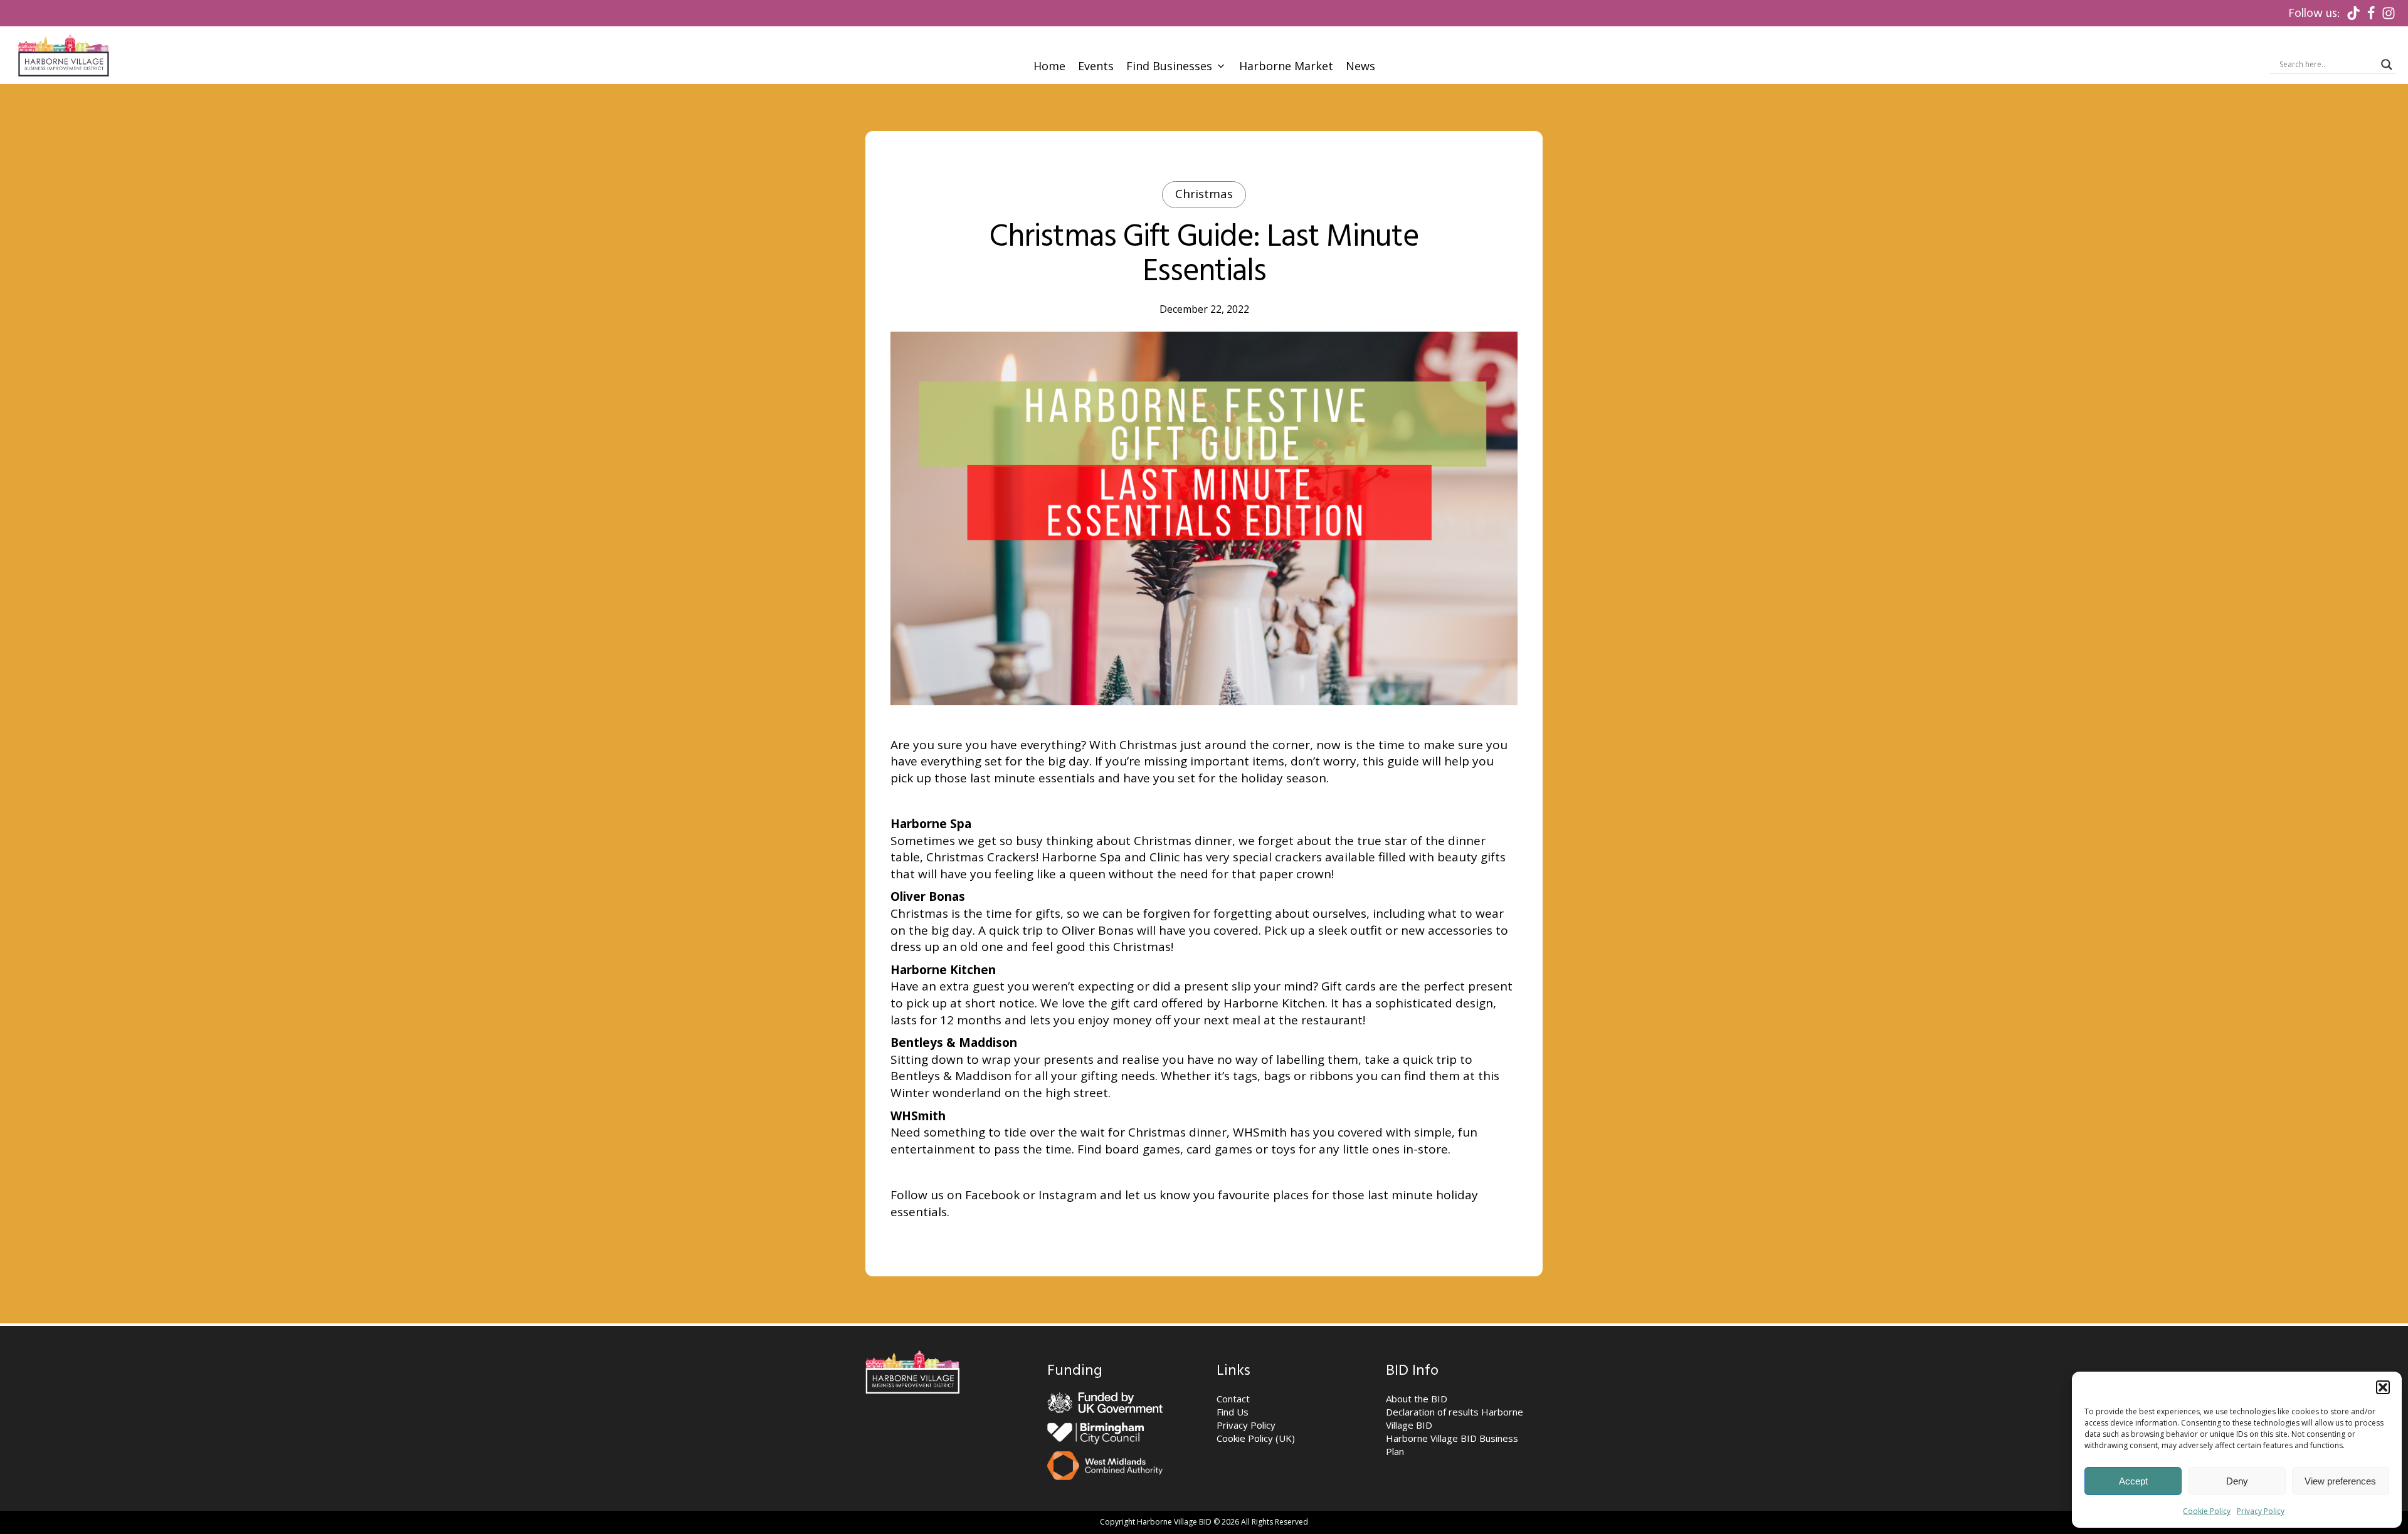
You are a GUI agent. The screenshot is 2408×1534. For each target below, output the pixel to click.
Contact (1233, 1399)
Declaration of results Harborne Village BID (1455, 1418)
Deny (2237, 1481)
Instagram (1068, 1195)
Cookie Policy (2207, 1511)
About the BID (1417, 1399)
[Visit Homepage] (63, 55)
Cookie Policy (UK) (1256, 1438)
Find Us (1233, 1412)
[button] (2383, 1387)
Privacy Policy (2261, 1511)
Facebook (992, 1195)
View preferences (2340, 1481)
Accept (2133, 1481)
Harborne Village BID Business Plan (1452, 1445)
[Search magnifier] (2387, 65)
